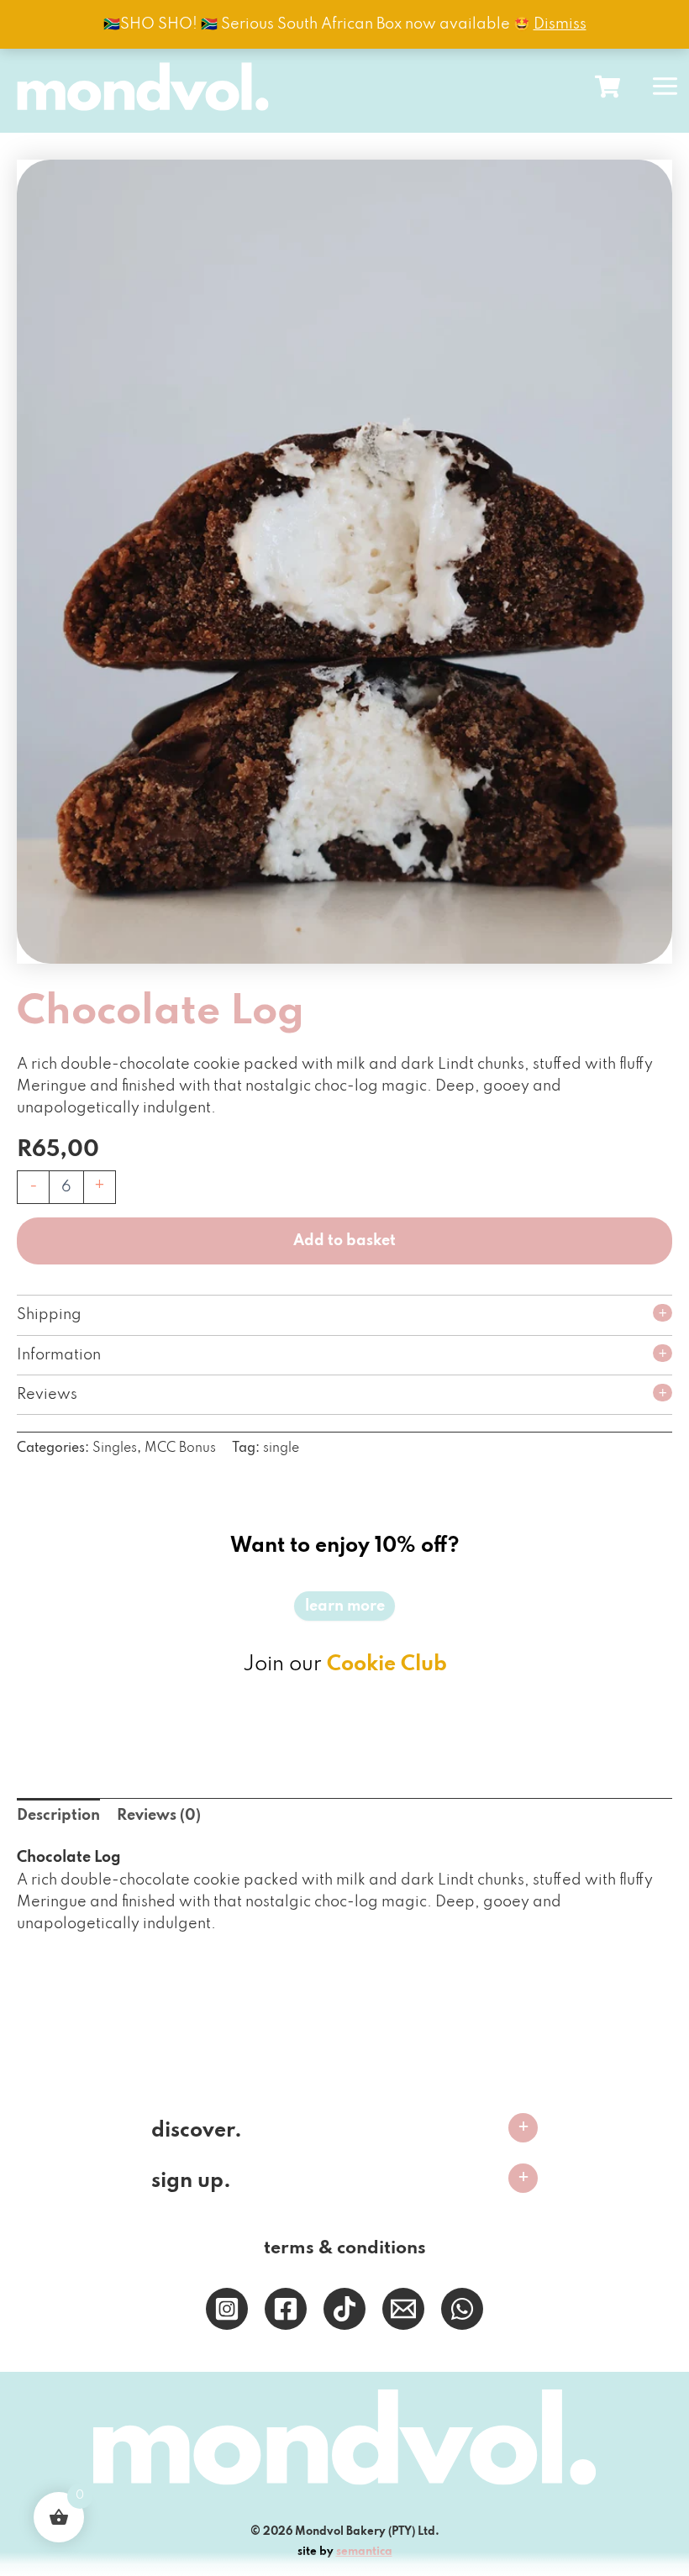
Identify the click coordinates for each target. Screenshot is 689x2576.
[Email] (403, 2309)
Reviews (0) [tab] (159, 1816)
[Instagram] (227, 2309)
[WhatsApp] (462, 2309)
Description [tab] (58, 1816)
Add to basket (344, 1241)
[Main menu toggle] (665, 86)
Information (59, 1355)
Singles (115, 1448)
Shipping (49, 1315)
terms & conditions (345, 2248)
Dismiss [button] (560, 24)
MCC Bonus (180, 1448)
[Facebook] (286, 2309)
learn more (345, 1606)
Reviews (47, 1395)
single (281, 1448)
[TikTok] (344, 2309)
